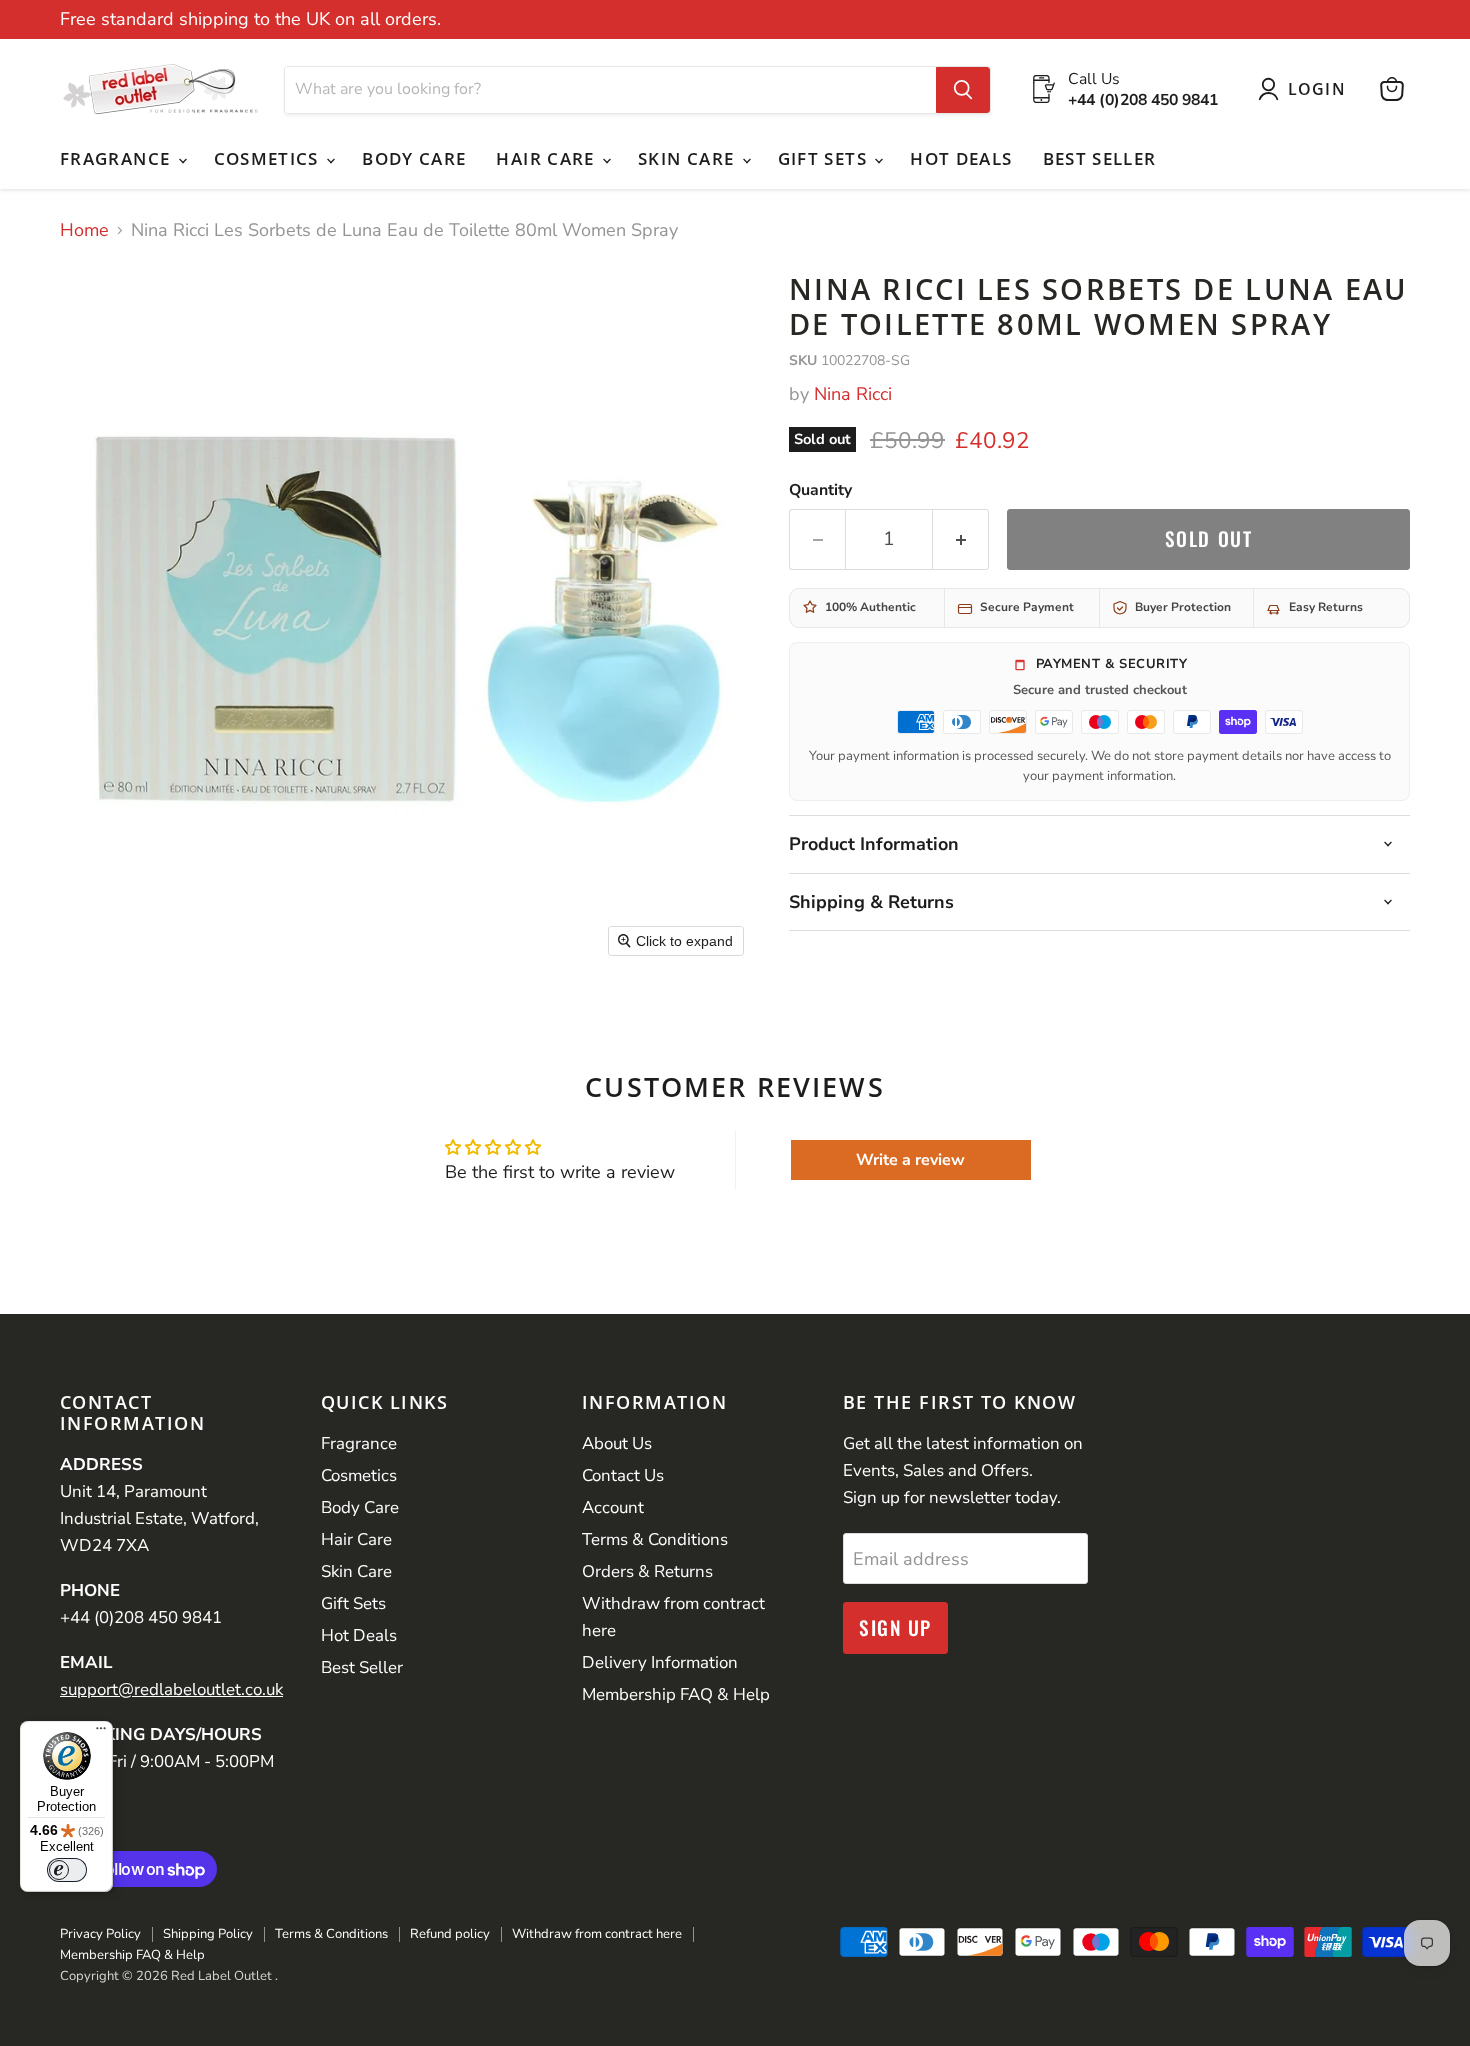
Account (613, 1507)
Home (84, 230)
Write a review (910, 1160)
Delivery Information (660, 1662)
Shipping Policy (208, 1934)
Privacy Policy (100, 1934)
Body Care (414, 158)
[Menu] (101, 1733)
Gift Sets (825, 158)
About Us (617, 1443)
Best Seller (1100, 158)
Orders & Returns (647, 1571)
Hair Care (548, 158)
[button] (1306, 89)
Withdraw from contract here (597, 1934)
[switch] (67, 1870)
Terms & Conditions (655, 1539)
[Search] (963, 89)
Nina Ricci (853, 394)
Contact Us (623, 1475)
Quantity (820, 490)
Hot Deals (961, 158)
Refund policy (450, 1934)
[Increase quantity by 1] (961, 539)
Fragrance (118, 158)
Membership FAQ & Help (676, 1694)
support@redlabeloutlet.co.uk (171, 1689)
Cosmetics (269, 158)
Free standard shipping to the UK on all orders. (250, 19)
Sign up (895, 1627)
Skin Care (689, 158)
